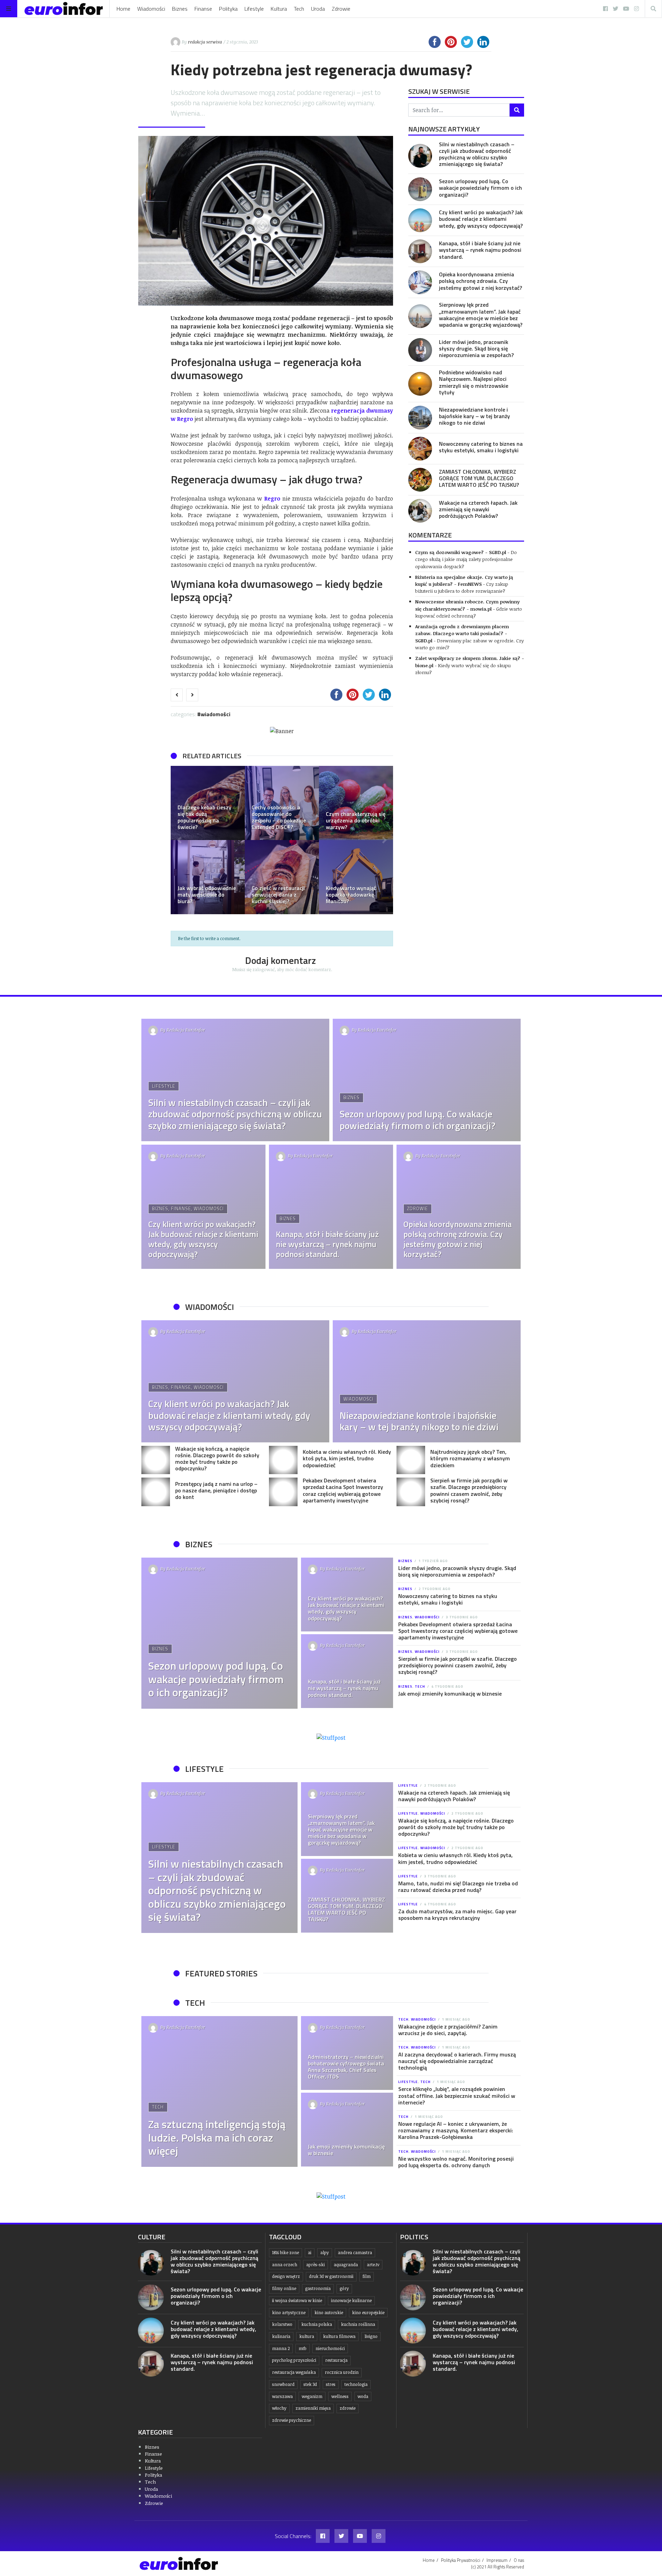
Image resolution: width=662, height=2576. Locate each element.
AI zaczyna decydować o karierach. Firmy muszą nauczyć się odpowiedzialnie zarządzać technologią (457, 2061)
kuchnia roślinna (358, 2324)
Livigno (371, 2336)
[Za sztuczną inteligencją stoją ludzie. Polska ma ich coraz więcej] (219, 2092)
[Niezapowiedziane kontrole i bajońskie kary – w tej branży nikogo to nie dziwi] (420, 418)
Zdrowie (341, 9)
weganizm (312, 2396)
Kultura (279, 9)
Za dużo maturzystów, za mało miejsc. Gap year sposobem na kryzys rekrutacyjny (457, 1914)
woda (363, 2396)
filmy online (284, 2288)
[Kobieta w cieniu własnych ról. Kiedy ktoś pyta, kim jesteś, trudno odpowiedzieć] (283, 1460)
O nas (519, 2560)
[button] (179, 840)
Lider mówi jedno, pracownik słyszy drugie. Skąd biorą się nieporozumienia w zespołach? (476, 348)
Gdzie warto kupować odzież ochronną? (469, 612)
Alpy (325, 2253)
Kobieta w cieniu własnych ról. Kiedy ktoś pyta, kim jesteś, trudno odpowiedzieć (347, 1458)
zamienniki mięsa (313, 2408)
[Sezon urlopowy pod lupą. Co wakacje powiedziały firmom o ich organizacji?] (420, 189)
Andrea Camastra (355, 2253)
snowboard (283, 2384)
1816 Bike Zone (285, 2253)
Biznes (180, 9)
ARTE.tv (373, 2265)
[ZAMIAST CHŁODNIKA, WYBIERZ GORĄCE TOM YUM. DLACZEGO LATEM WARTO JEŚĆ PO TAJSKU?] (420, 480)
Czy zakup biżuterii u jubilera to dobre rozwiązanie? (462, 587)
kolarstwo (282, 2324)
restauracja (336, 2360)
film (367, 2276)
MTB (303, 2348)
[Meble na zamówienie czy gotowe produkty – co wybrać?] (208, 803)
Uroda (318, 9)
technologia (356, 2384)
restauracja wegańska (294, 2372)
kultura (307, 2336)
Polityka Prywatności (461, 2560)
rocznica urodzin (342, 2372)
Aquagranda (346, 2265)
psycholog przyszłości (294, 2360)
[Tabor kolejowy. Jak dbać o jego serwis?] (282, 803)
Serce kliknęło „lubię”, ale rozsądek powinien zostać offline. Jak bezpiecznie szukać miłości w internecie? (457, 2095)
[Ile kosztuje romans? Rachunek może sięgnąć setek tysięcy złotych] (282, 877)
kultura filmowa (339, 2336)
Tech (299, 9)
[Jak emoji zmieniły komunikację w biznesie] (347, 2130)
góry (344, 2288)
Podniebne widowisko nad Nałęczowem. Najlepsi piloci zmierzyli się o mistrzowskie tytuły (474, 382)
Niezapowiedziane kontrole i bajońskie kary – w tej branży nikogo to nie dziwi (474, 416)
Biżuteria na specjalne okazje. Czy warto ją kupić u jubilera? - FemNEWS (464, 580)
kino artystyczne (289, 2313)
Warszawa (282, 2396)
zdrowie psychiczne (292, 2420)
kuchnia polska (317, 2324)
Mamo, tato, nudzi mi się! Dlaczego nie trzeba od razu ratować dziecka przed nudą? (458, 1887)
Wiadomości (151, 9)
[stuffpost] (331, 1737)
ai (310, 2253)
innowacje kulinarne (351, 2301)
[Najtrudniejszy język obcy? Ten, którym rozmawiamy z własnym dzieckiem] (411, 1460)
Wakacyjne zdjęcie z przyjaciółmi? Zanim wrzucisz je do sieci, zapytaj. (448, 2030)
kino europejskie (368, 2313)
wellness (340, 2396)
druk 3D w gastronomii (331, 2276)
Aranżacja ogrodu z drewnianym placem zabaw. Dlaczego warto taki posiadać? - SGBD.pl (462, 633)
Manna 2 (281, 2348)
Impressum (497, 2560)
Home (123, 9)
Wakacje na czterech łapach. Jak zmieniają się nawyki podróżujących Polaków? (478, 509)
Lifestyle (254, 9)
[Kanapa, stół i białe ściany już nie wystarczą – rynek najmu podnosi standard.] (420, 251)
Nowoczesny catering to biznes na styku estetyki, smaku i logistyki (481, 447)
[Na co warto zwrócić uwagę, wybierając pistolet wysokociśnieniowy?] (356, 803)
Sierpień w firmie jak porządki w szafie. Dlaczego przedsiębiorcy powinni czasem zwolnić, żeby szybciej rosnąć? (469, 1490)
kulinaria (281, 2336)
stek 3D (310, 2384)
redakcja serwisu (205, 42)
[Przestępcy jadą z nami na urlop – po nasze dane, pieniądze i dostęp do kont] (156, 1492)
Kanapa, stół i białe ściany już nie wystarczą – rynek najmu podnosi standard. (480, 250)
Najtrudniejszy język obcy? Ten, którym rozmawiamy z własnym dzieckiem (470, 1458)
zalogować (264, 969)
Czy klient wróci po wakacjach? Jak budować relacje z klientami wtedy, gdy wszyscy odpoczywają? (481, 219)
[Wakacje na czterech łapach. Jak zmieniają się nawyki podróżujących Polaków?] (420, 511)
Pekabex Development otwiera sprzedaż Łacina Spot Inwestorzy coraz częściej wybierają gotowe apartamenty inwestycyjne (343, 1490)
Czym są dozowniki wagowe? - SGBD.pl (461, 552)
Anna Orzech (285, 2265)
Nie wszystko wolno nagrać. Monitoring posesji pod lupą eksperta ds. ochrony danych (456, 2162)
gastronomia (318, 2288)
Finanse (203, 9)
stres (331, 2384)
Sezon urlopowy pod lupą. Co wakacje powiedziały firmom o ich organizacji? (480, 188)
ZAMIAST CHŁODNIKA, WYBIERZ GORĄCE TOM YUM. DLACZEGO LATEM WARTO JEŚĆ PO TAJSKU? (479, 478)
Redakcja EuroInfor (186, 1030)
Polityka (228, 9)
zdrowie (348, 2408)
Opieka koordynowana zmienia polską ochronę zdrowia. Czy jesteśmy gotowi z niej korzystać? (480, 281)
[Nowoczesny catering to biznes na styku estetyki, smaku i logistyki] (420, 449)
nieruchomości (330, 2348)
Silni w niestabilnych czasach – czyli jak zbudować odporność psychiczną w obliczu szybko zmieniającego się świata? (477, 154)
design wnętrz (286, 2276)
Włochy (279, 2408)
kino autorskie (329, 2313)
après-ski (315, 2265)
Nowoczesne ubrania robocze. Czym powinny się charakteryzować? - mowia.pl (467, 605)
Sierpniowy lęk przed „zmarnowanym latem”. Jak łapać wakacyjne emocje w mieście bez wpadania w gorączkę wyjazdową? (481, 315)
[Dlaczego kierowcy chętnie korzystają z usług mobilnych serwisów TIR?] (356, 877)
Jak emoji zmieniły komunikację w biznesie (450, 1694)
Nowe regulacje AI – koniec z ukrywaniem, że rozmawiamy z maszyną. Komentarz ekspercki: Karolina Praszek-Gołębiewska (456, 2130)
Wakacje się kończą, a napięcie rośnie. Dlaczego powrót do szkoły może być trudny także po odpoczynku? (217, 1459)
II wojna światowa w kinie (297, 2301)
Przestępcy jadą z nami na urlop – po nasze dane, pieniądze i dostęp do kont (216, 1490)
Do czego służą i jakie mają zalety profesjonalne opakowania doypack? (466, 559)
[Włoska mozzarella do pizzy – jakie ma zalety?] (208, 877)
